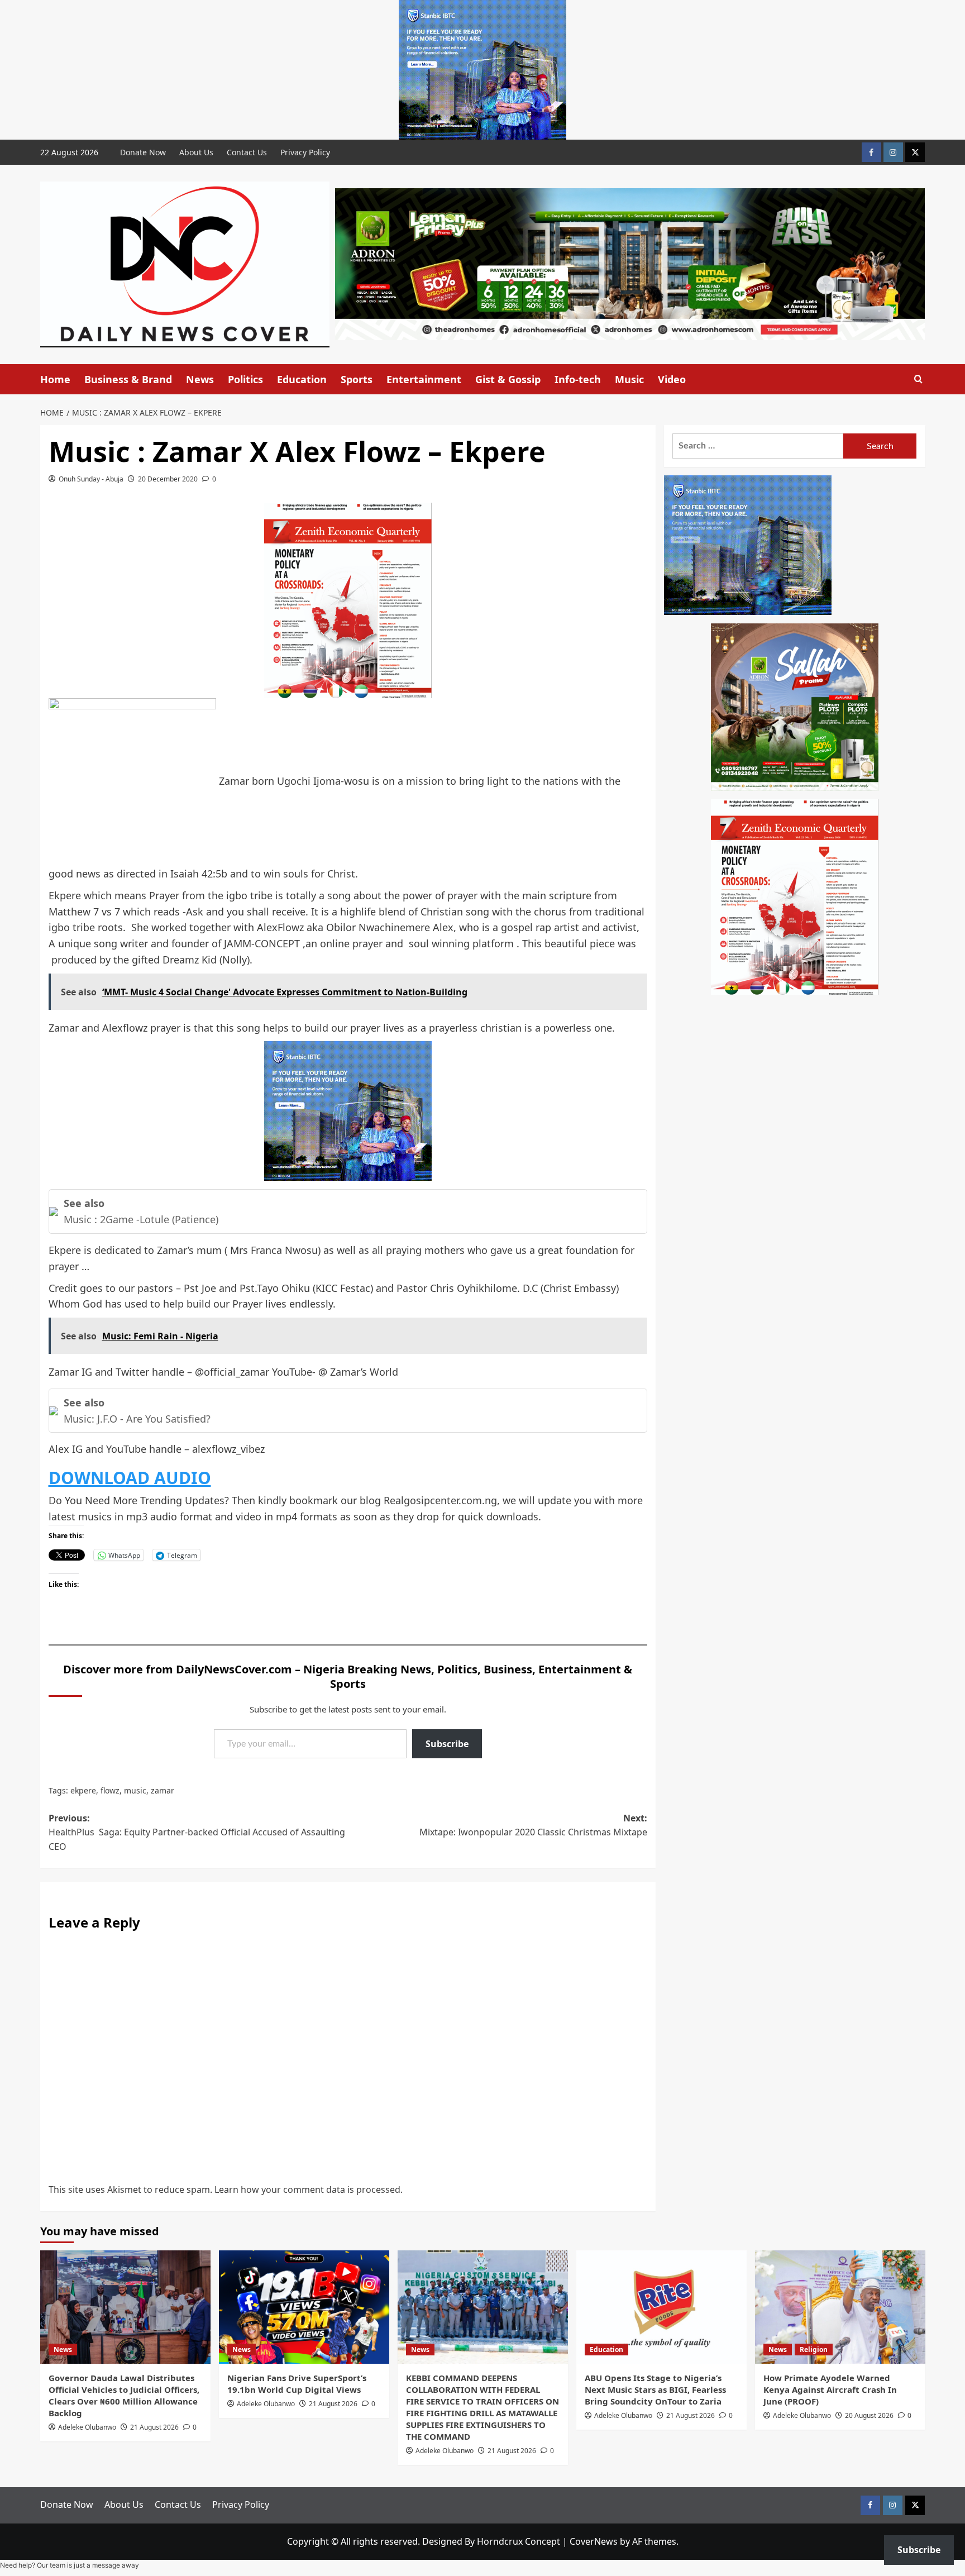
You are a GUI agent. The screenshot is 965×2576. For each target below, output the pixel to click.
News (200, 379)
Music (629, 379)
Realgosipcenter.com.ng (440, 1500)
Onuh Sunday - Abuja (91, 479)
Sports (357, 379)
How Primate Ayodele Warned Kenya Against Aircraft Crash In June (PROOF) (830, 2389)
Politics (245, 379)
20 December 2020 (168, 479)
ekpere (83, 1790)
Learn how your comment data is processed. (309, 2189)
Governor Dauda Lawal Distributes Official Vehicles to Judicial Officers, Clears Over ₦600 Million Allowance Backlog (124, 2395)
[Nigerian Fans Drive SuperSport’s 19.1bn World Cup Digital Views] (304, 2307)
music (135, 1790)
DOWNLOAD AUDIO (130, 1478)
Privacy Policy (305, 152)
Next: (533, 1825)
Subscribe (447, 1744)
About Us (196, 152)
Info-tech (578, 379)
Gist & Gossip (508, 379)
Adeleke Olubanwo (87, 2427)
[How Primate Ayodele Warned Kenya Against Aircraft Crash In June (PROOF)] (840, 2307)
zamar (163, 1790)
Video (672, 379)
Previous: (197, 1832)
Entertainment (424, 379)
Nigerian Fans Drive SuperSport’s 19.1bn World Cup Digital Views (297, 2384)
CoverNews (594, 2541)
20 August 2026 (869, 2415)
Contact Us (247, 152)
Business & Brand (128, 379)
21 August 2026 (154, 2427)
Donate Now (143, 152)
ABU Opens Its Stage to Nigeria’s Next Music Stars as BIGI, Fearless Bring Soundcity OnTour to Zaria (655, 2389)
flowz (110, 1790)
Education (302, 379)
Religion (814, 2350)
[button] (918, 379)
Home (55, 379)
